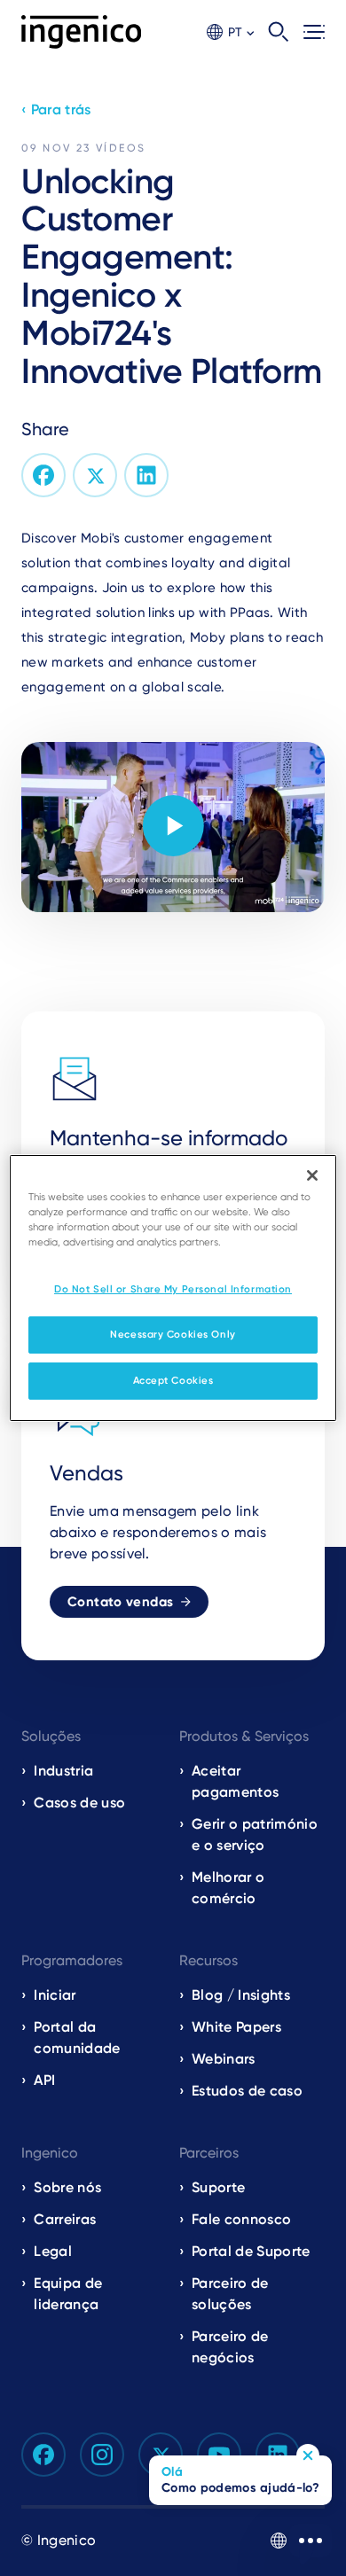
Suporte (218, 2187)
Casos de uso (79, 1803)
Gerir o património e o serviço (255, 1834)
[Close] (312, 1175)
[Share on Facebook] (43, 475)
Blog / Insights (241, 1995)
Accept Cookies (173, 1380)
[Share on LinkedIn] (146, 475)
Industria (63, 1771)
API (44, 2080)
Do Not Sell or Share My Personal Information (173, 1289)
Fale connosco (241, 2219)
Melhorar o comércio (228, 1888)
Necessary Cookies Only (173, 1334)
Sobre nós (67, 2187)
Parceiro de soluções (230, 2294)
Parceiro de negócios (230, 2347)
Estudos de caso (247, 2091)
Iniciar (55, 1995)
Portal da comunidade (77, 2037)
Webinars (224, 2059)
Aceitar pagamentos (235, 1781)
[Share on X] (95, 475)
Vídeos (121, 148)
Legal (53, 2251)
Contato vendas (120, 1602)
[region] (173, 1288)
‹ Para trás (56, 109)
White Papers (236, 2027)
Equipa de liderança (68, 2294)
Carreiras (65, 2219)
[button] (230, 32)
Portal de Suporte (251, 2251)
